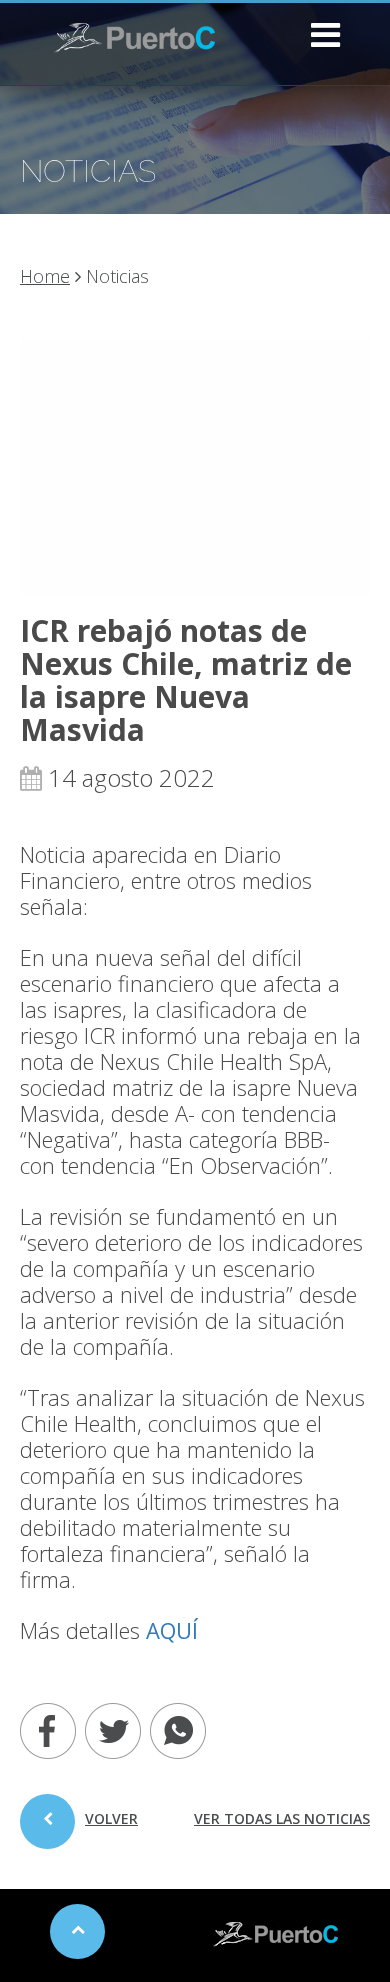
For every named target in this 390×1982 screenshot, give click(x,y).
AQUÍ (172, 1630)
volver (111, 1818)
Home (45, 276)
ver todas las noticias (282, 1818)
